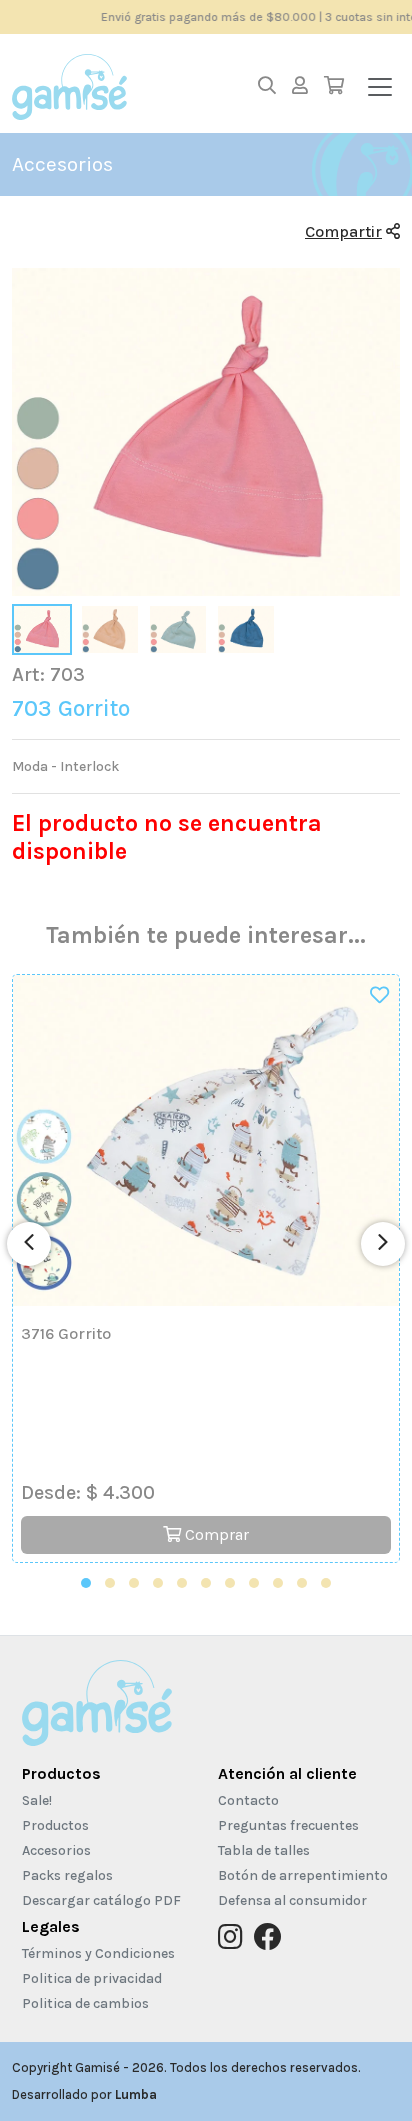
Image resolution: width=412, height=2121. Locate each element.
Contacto (248, 1800)
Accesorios (56, 1850)
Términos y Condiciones (98, 1953)
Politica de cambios (85, 2003)
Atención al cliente (287, 1773)
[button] (86, 1583)
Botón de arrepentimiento (303, 1875)
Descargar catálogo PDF (101, 1900)
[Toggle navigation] (380, 87)
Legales (51, 1926)
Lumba (136, 2094)
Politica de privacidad (92, 1978)
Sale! (37, 1800)
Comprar (215, 1534)
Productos (61, 1773)
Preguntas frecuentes (288, 1825)
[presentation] (29, 1244)
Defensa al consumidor (292, 1900)
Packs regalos (67, 1875)
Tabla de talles (264, 1850)
